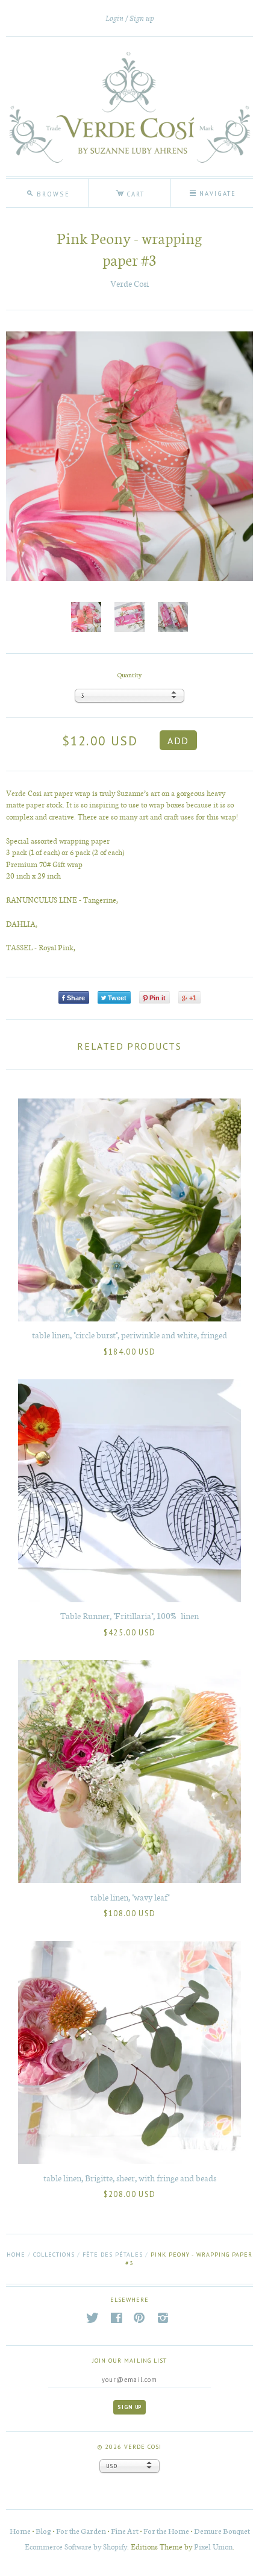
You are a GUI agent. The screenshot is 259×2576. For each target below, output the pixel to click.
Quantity (129, 675)
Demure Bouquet (222, 2531)
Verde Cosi (129, 284)
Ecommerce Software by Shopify (76, 2546)
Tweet (117, 998)
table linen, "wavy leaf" (130, 1897)
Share (76, 998)
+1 (193, 998)
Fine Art (125, 2531)
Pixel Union (213, 2546)
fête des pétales (112, 2255)
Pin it (158, 998)
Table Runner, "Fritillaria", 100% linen (129, 1615)
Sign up (142, 18)
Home (16, 2255)
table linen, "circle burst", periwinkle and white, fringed (129, 1335)
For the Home (166, 2531)
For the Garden (81, 2531)
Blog (43, 2531)
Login (114, 18)
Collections (54, 2255)
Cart (130, 192)
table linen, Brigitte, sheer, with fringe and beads (130, 2178)
